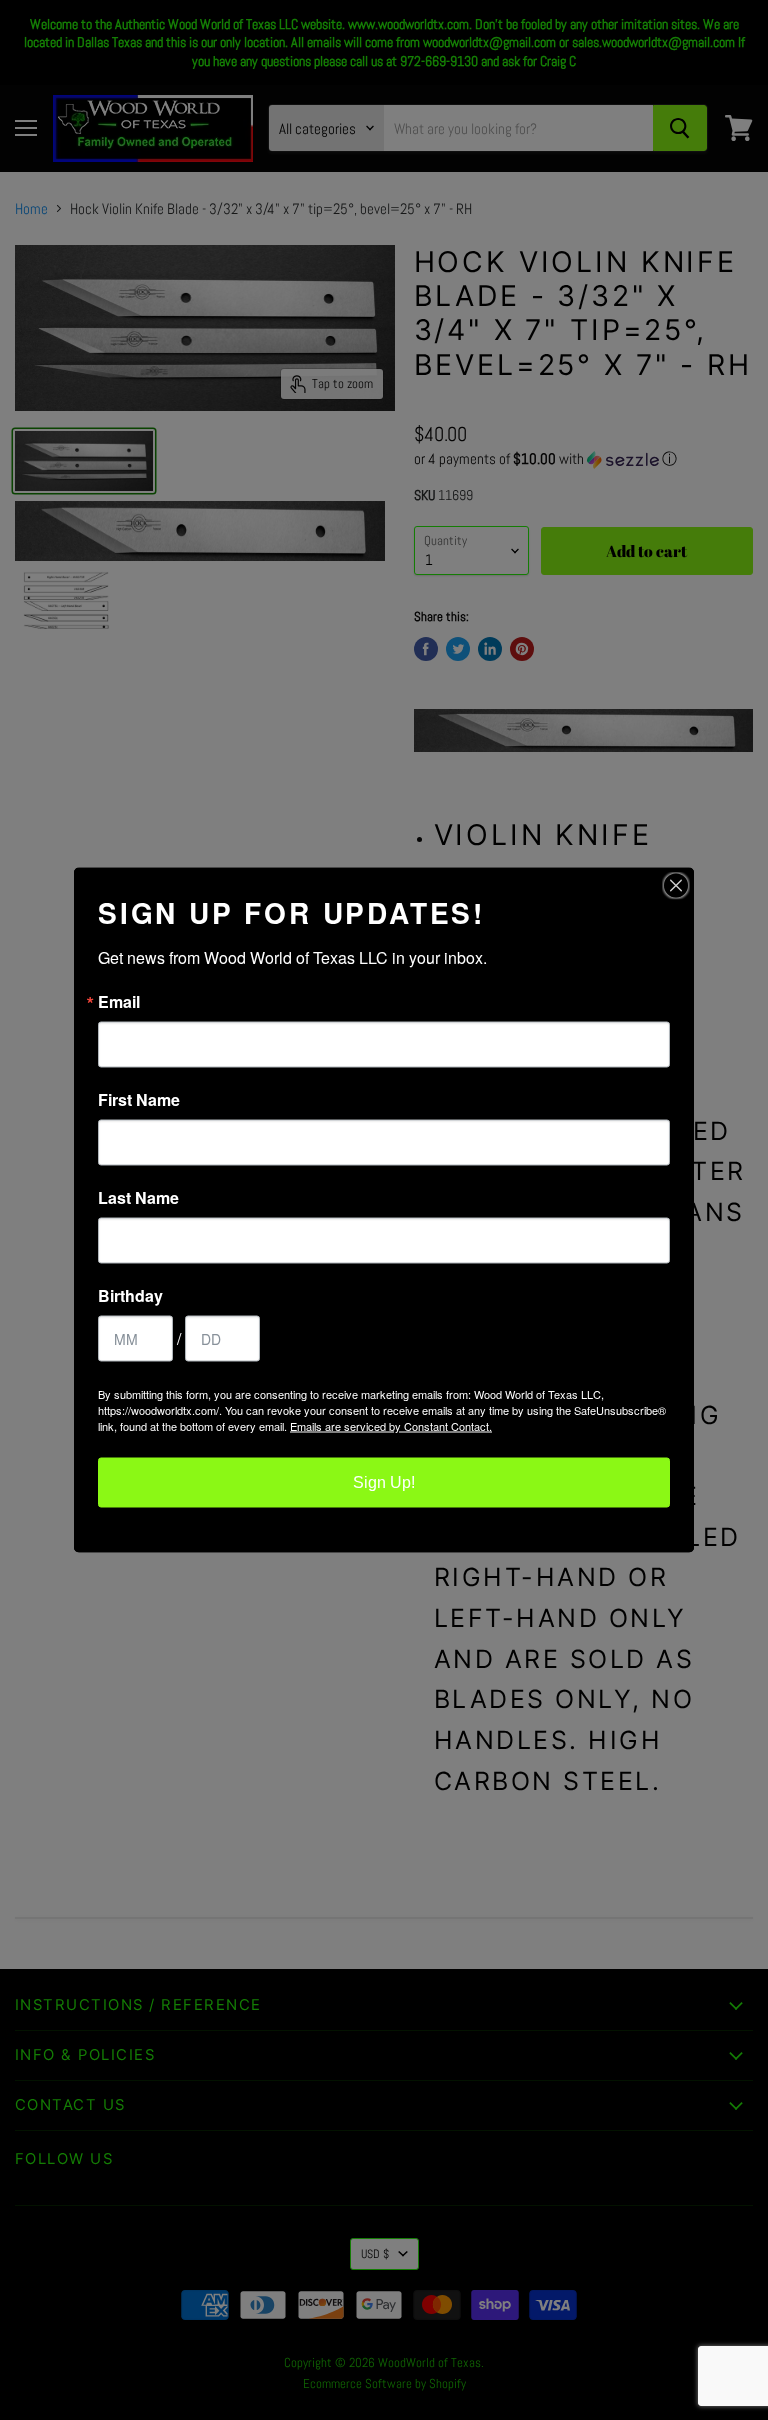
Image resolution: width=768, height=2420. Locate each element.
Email (119, 1002)
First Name (139, 1100)
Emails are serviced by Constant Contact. (391, 1426)
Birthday (130, 1296)
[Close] (676, 886)
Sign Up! (384, 1482)
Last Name (138, 1198)
